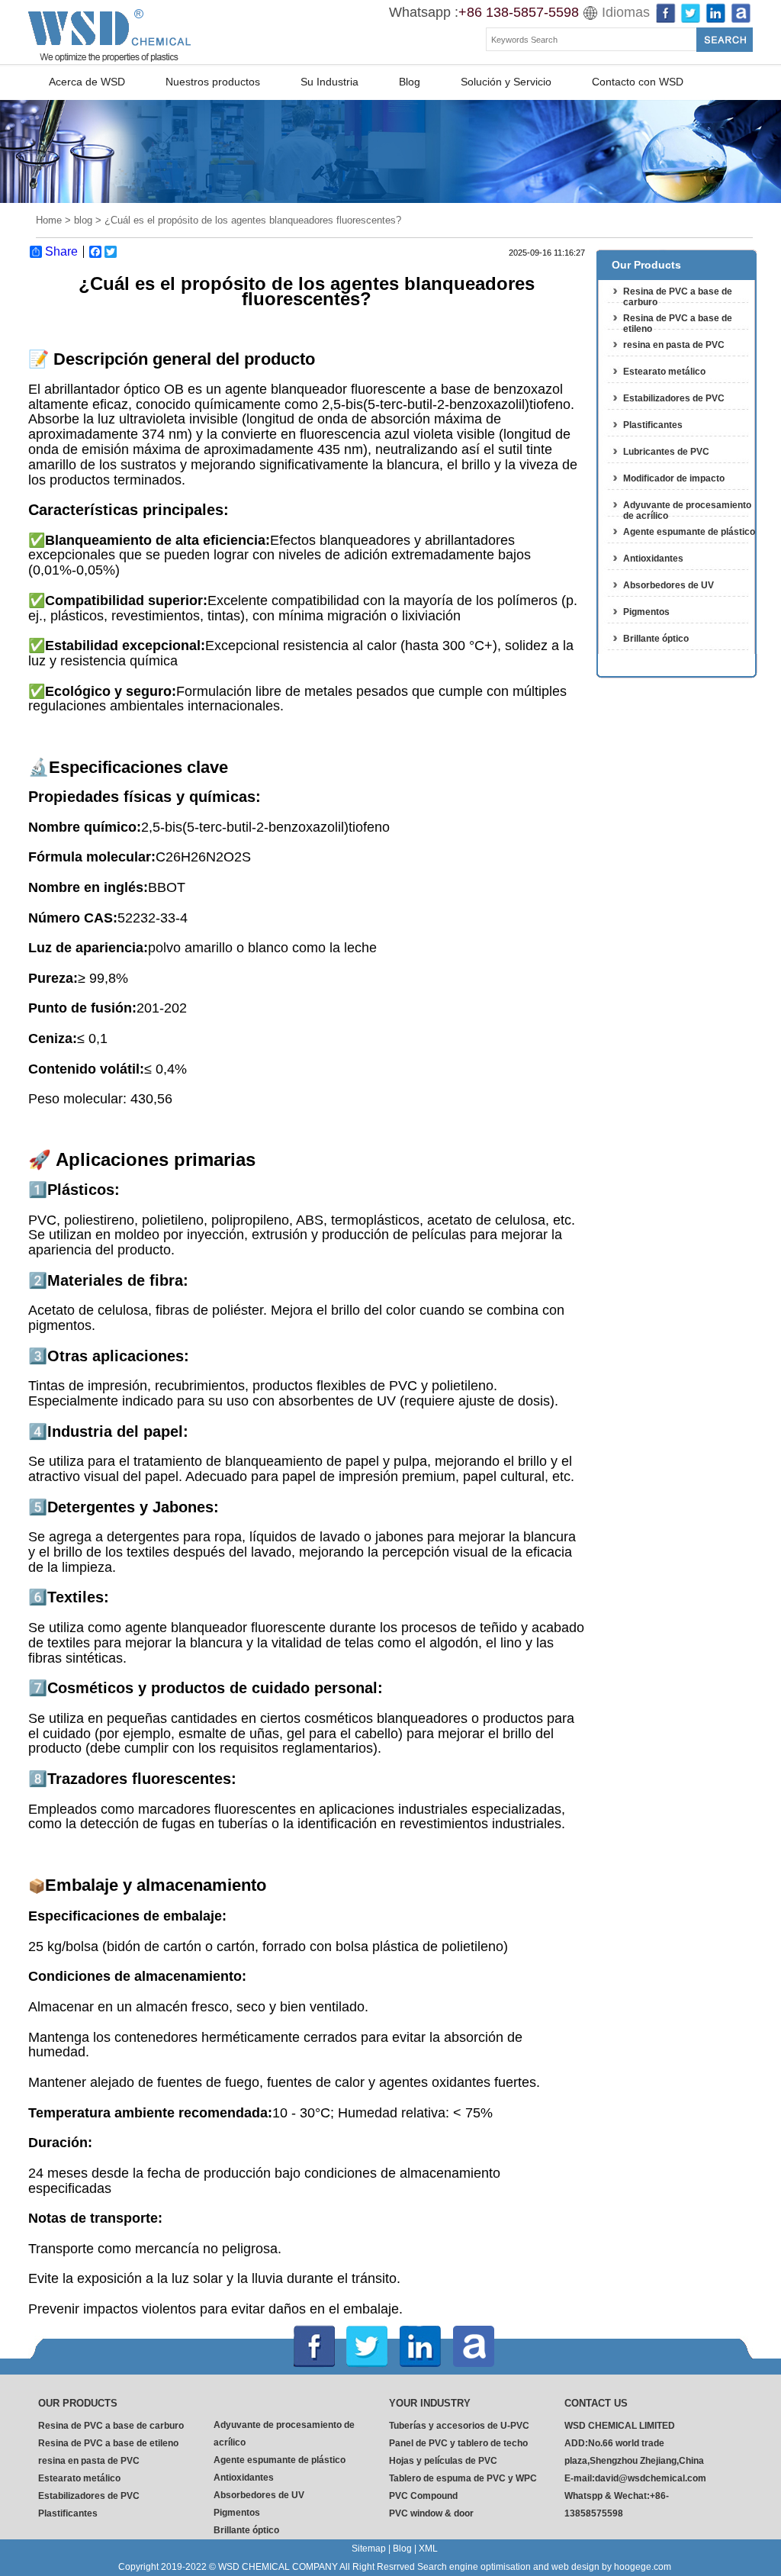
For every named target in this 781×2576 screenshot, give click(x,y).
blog (83, 220)
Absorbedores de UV (669, 585)
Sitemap (369, 2549)
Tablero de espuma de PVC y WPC (463, 2478)
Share (61, 252)
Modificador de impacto (674, 478)
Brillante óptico (656, 639)
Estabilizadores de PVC (674, 398)
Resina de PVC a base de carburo (111, 2426)
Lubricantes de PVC (666, 452)
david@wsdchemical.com (651, 2478)
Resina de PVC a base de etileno (108, 2443)
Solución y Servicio (506, 82)
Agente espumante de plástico (689, 532)
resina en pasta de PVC (674, 345)
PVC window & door (431, 2513)
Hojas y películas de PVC (443, 2461)
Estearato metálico (664, 372)
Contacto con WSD (638, 82)
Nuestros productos (213, 82)
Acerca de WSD (87, 82)
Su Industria (329, 82)
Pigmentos (646, 612)
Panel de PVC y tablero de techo (458, 2443)
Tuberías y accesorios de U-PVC (459, 2426)
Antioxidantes (653, 559)
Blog (410, 82)
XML (428, 2549)
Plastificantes (653, 425)
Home (49, 220)
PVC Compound (423, 2496)
